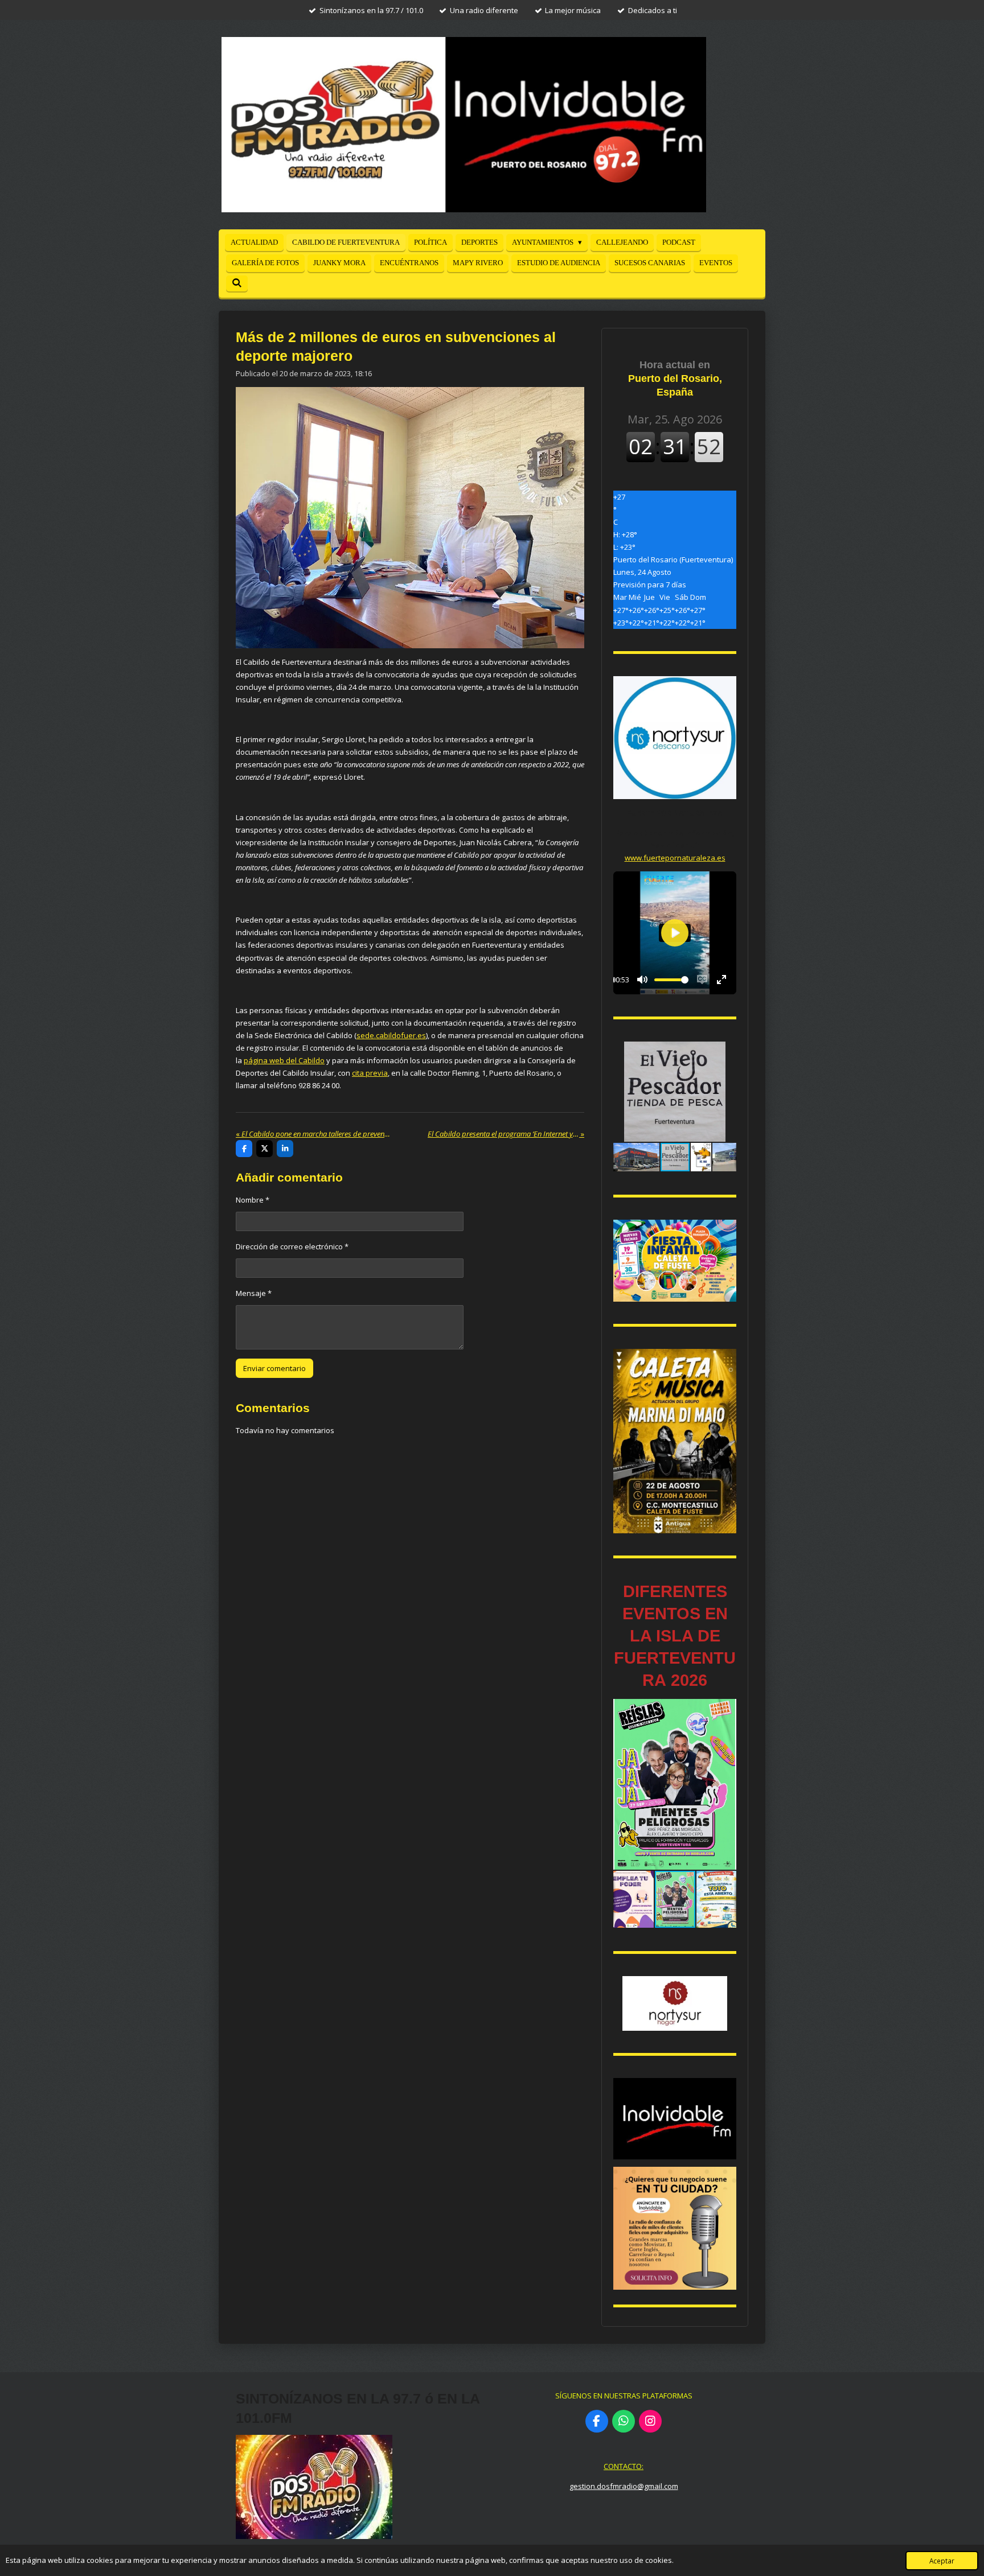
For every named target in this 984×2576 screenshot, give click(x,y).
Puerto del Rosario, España (675, 378)
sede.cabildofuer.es (391, 1035)
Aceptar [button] (942, 2561)
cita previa (370, 1073)
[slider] (671, 980)
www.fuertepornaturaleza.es (675, 858)
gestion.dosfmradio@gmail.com (624, 2486)
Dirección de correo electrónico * (292, 1246)
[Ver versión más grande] (675, 1261)
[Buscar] (237, 283)
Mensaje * (254, 1293)
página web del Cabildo (284, 1060)
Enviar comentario (274, 1368)
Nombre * (253, 1200)
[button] (726, 1052)
